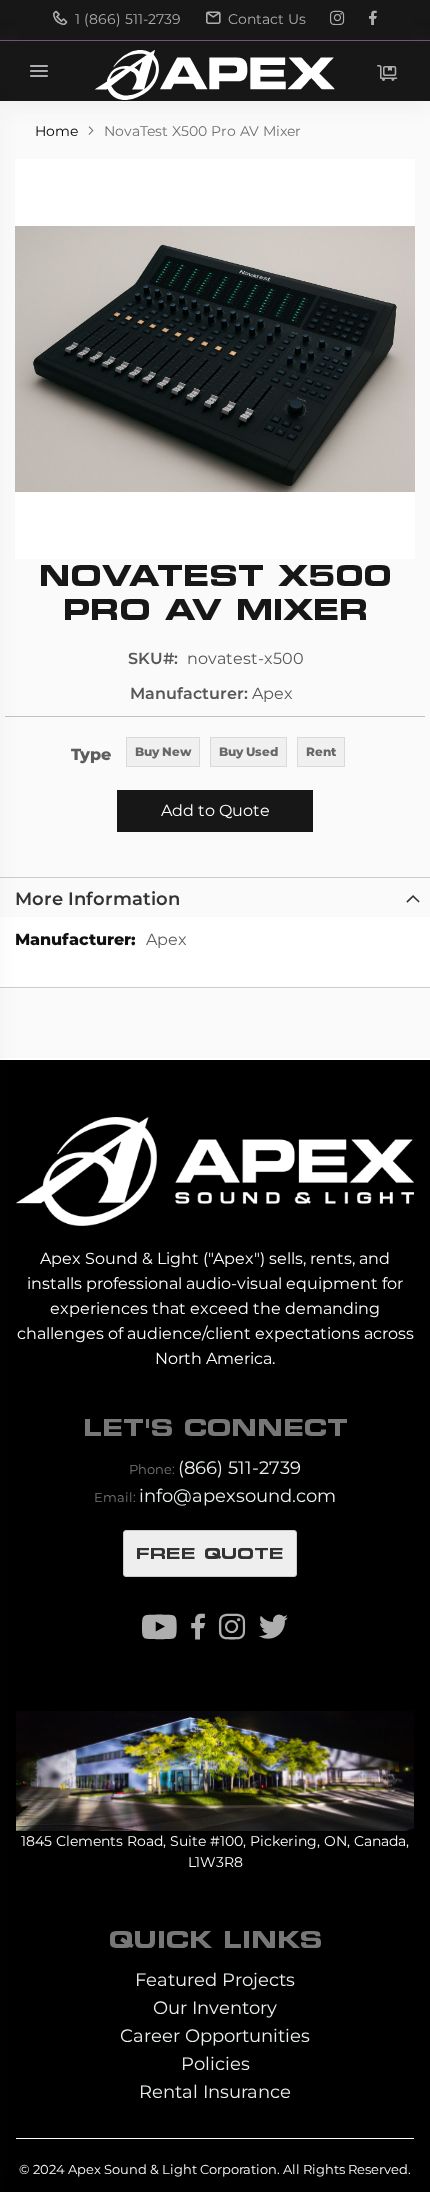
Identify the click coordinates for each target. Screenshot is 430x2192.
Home (58, 131)
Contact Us (265, 19)
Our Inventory (215, 2007)
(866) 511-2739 (239, 1467)
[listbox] (235, 753)
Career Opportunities (215, 2035)
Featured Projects (215, 1979)
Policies (215, 2063)
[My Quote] (387, 73)
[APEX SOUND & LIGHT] (214, 1157)
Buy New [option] (163, 751)
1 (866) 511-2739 (126, 19)
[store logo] (215, 75)
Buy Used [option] (248, 751)
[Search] (299, 71)
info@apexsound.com (237, 1495)
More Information (97, 898)
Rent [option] (321, 751)
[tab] (215, 897)
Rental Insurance (215, 2091)
